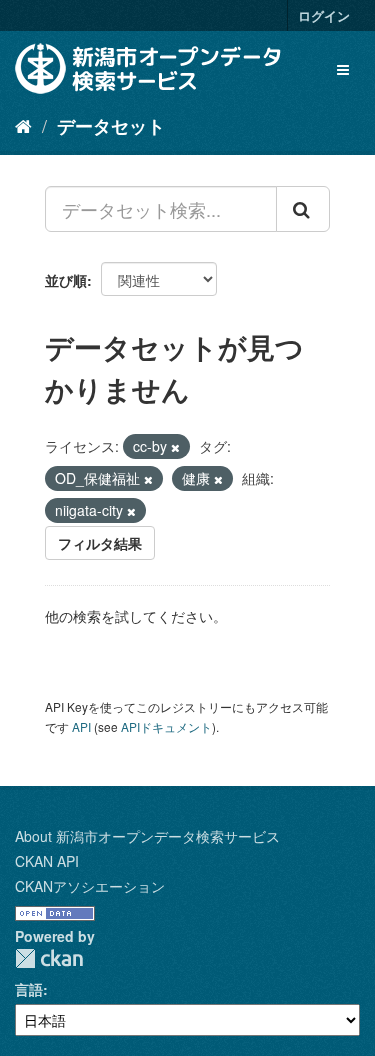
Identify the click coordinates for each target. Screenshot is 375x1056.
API (81, 726)
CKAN (49, 958)
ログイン (324, 15)
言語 (29, 989)
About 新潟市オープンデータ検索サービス (147, 836)
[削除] (175, 447)
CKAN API (47, 861)
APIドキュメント (166, 726)
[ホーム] (23, 125)
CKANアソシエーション (90, 886)
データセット (111, 126)
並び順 (66, 280)
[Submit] (303, 209)
